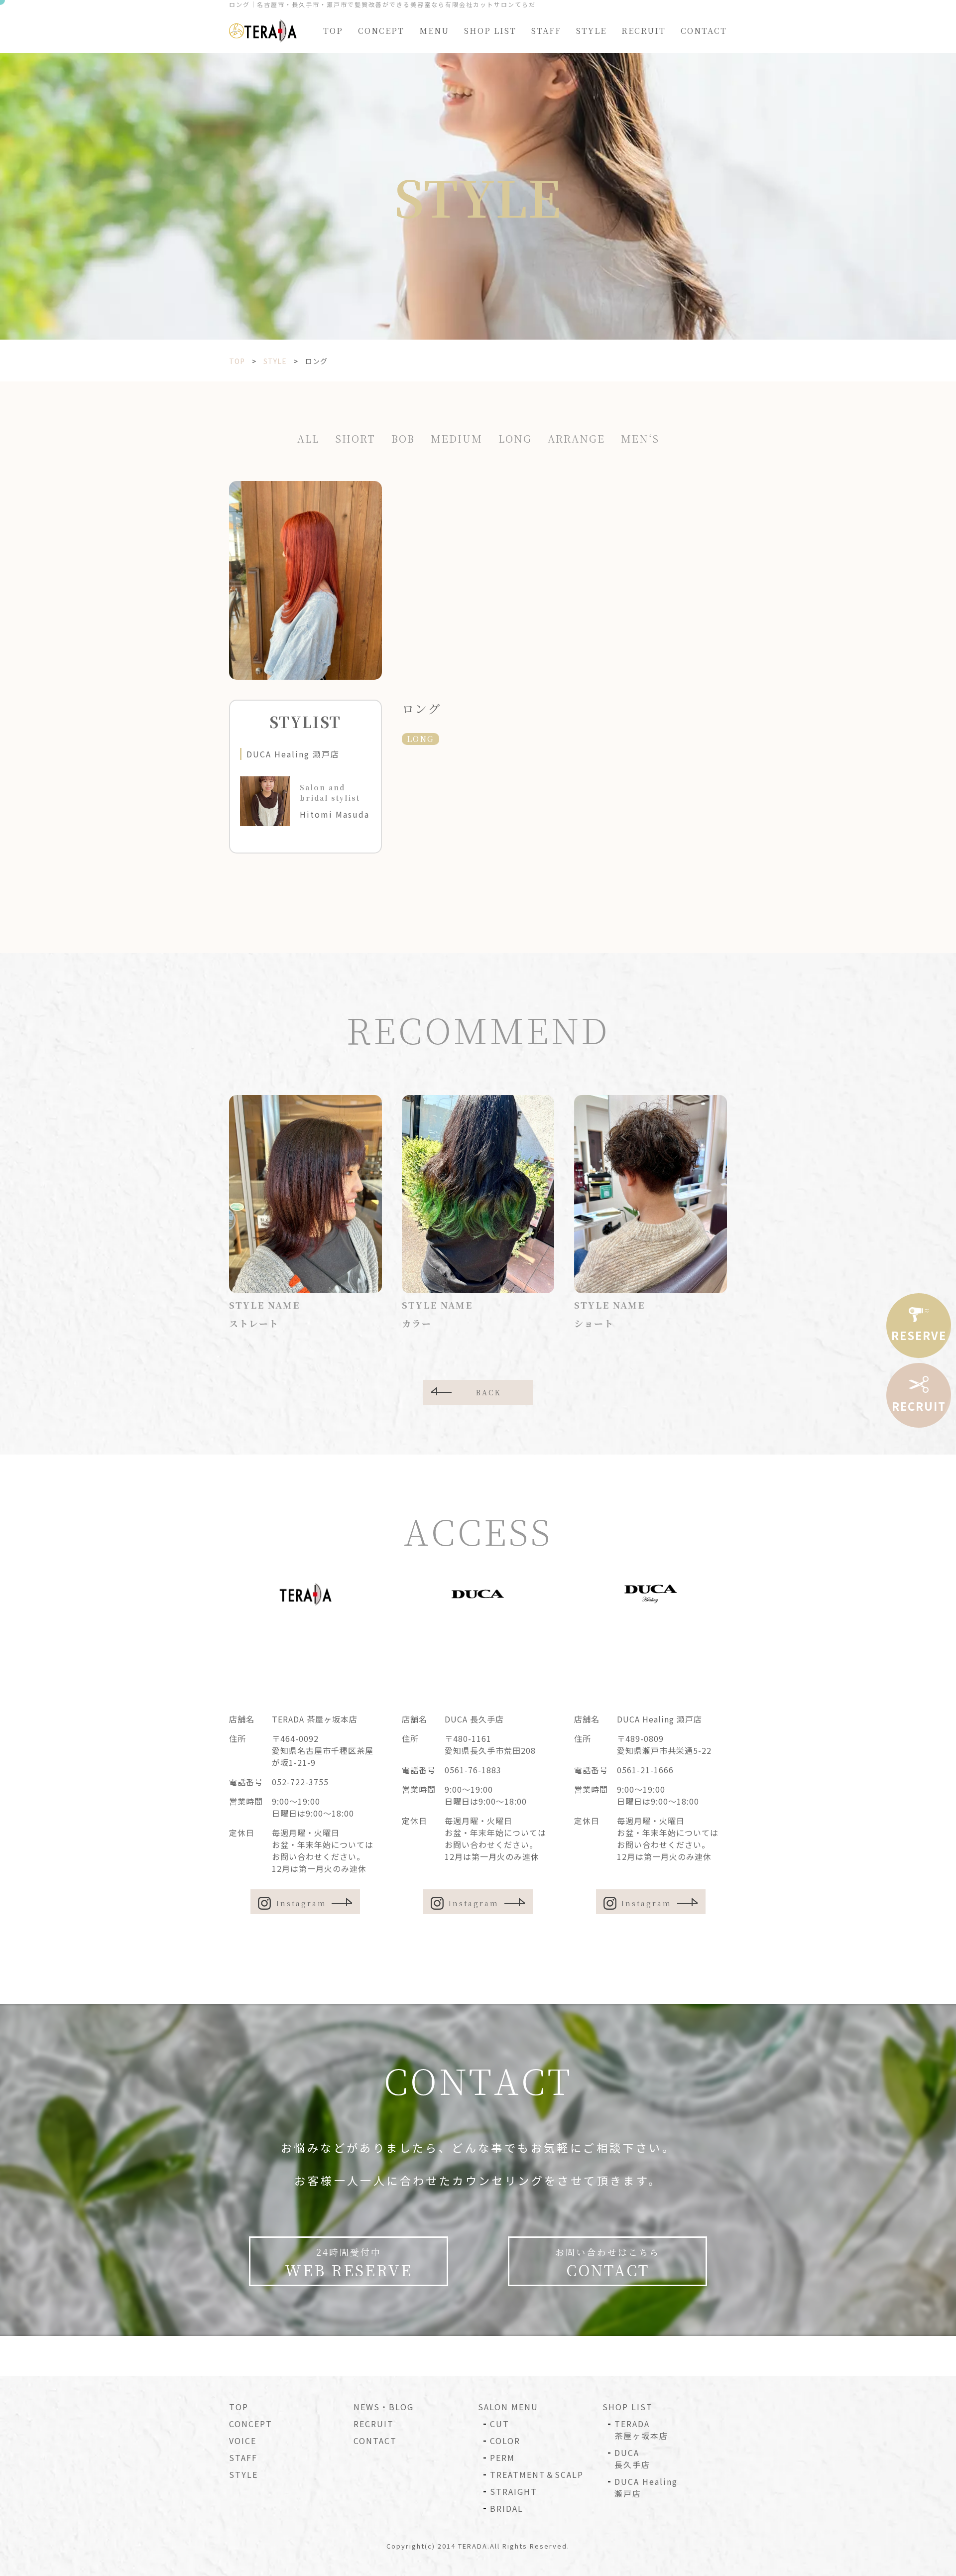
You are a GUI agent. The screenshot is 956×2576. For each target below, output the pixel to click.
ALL (308, 438)
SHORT (355, 438)
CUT (500, 2424)
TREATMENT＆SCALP (537, 2474)
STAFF (546, 31)
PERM (502, 2457)
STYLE (591, 31)
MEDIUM (457, 438)
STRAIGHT (514, 2491)
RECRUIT (644, 31)
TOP (333, 31)
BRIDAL (507, 2508)
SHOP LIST (490, 31)
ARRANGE (576, 438)
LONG (515, 438)
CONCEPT (381, 31)
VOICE (243, 2441)
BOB (403, 438)
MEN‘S (640, 438)
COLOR (505, 2441)
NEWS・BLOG (384, 2407)
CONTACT (704, 31)
